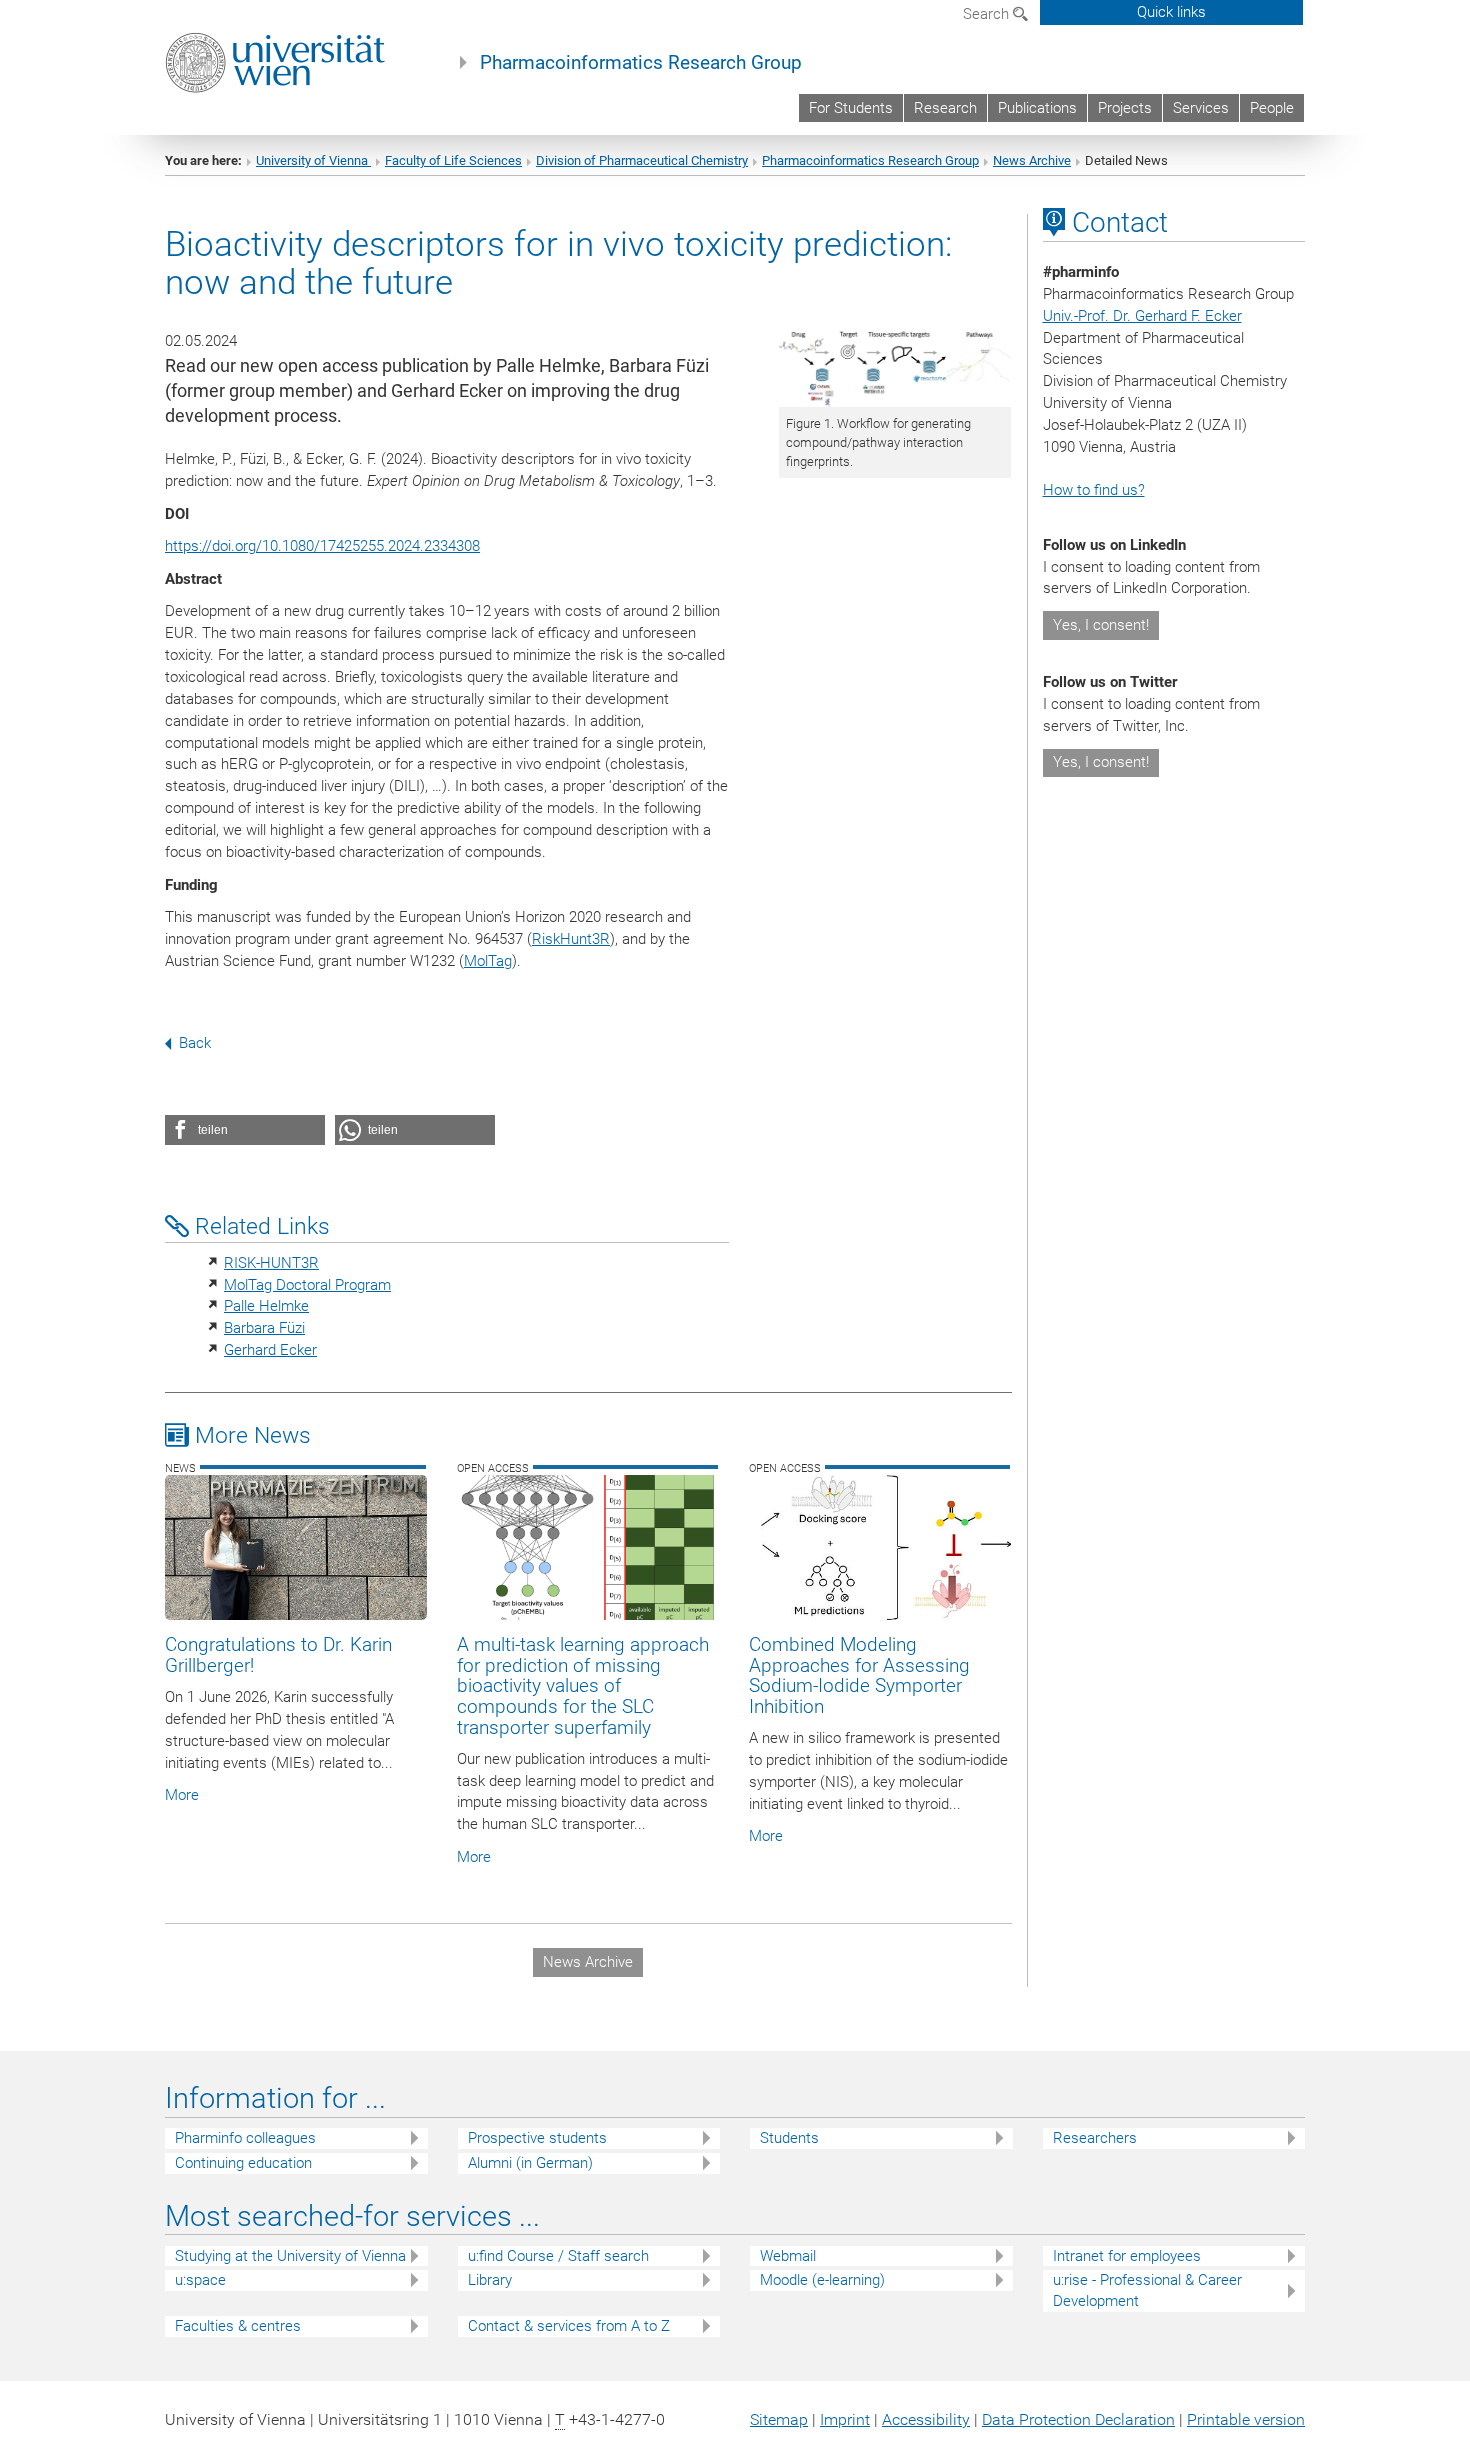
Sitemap (779, 2419)
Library (490, 2280)
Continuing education (243, 2163)
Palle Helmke (266, 1306)
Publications (1037, 108)
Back (195, 1043)
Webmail (788, 2256)
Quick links (1171, 12)
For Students (851, 108)
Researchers (1095, 2138)
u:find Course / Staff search (558, 2256)
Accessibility (926, 2419)
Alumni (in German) (530, 2163)
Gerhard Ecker (270, 1350)
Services (1201, 108)
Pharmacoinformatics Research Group (641, 63)
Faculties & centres (238, 2326)
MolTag (488, 961)
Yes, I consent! (1101, 625)
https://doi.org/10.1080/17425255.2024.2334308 (322, 546)
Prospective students (537, 2138)
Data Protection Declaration (1078, 2419)
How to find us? (1094, 490)
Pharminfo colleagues (245, 2138)
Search (988, 14)
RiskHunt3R (571, 939)
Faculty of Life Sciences (453, 160)
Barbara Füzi (264, 1328)
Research (945, 108)
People (1272, 108)
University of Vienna (313, 160)
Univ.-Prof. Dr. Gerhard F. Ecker (1142, 316)
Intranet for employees (1127, 2256)
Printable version (1246, 2419)
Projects (1125, 108)
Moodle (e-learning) (822, 2280)
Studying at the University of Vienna (290, 2256)
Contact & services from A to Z (569, 2326)
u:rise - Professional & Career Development (1147, 2290)
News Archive (1032, 160)
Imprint (845, 2419)
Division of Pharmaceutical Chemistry (642, 160)
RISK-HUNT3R (271, 1263)
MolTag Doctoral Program (307, 1285)
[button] (245, 1130)
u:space (200, 2280)
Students (789, 2138)
